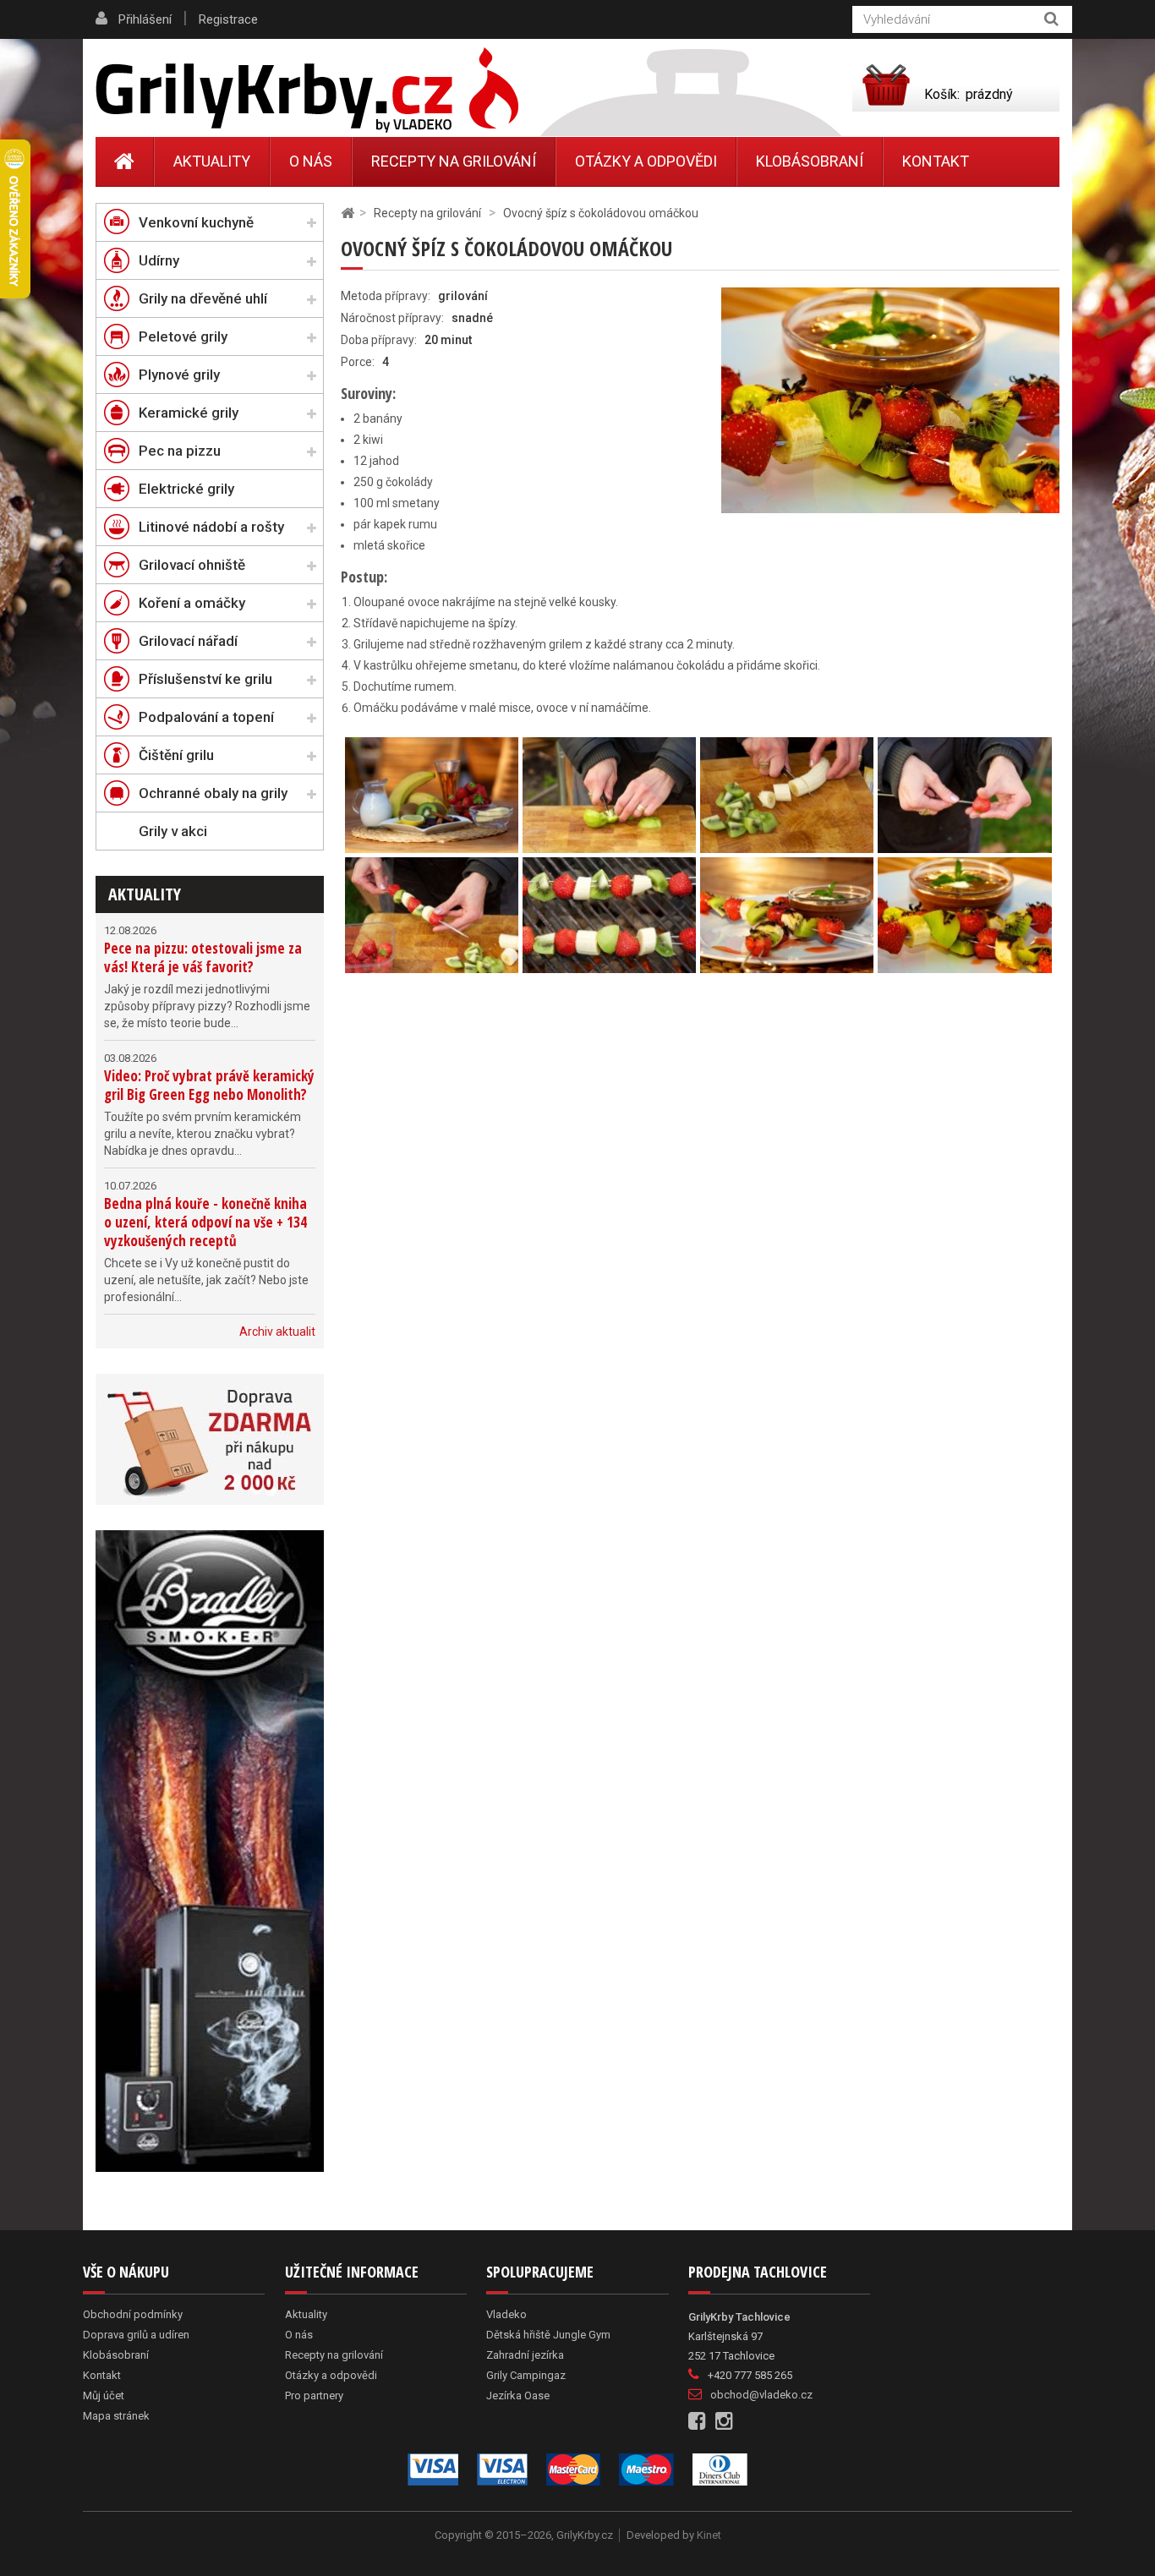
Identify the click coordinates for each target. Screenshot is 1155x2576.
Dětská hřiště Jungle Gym (548, 2335)
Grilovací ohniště (192, 565)
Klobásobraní (810, 161)
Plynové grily (179, 375)
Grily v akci (173, 831)
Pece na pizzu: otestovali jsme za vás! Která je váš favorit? (203, 957)
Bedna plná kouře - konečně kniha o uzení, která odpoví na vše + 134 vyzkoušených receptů (205, 1222)
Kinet (709, 2535)
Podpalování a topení (206, 717)
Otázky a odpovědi (646, 161)
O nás (311, 161)
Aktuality (145, 894)
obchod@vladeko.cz (761, 2395)
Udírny (159, 260)
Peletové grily (183, 336)
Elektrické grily (186, 489)
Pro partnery (314, 2396)
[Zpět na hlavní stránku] (348, 213)
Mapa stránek (116, 2416)
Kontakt (936, 161)
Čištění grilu (176, 755)
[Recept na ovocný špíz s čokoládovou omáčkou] (432, 794)
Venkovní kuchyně (196, 222)
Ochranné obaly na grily (213, 793)
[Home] (125, 161)
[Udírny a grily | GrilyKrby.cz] (307, 90)
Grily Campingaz (526, 2375)
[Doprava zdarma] (210, 1439)
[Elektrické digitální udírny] (210, 1851)
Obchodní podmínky (133, 2314)
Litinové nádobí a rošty (211, 527)
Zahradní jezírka (525, 2355)
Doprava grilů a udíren (136, 2335)
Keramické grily (189, 413)
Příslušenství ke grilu (205, 679)
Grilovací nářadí (188, 641)
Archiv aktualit (277, 1332)
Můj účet (104, 2396)
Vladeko (506, 2314)
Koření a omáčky (192, 603)
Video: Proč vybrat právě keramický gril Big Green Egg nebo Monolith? (209, 1085)
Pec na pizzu (180, 451)
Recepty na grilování (454, 161)
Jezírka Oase (518, 2396)
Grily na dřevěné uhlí (203, 298)
